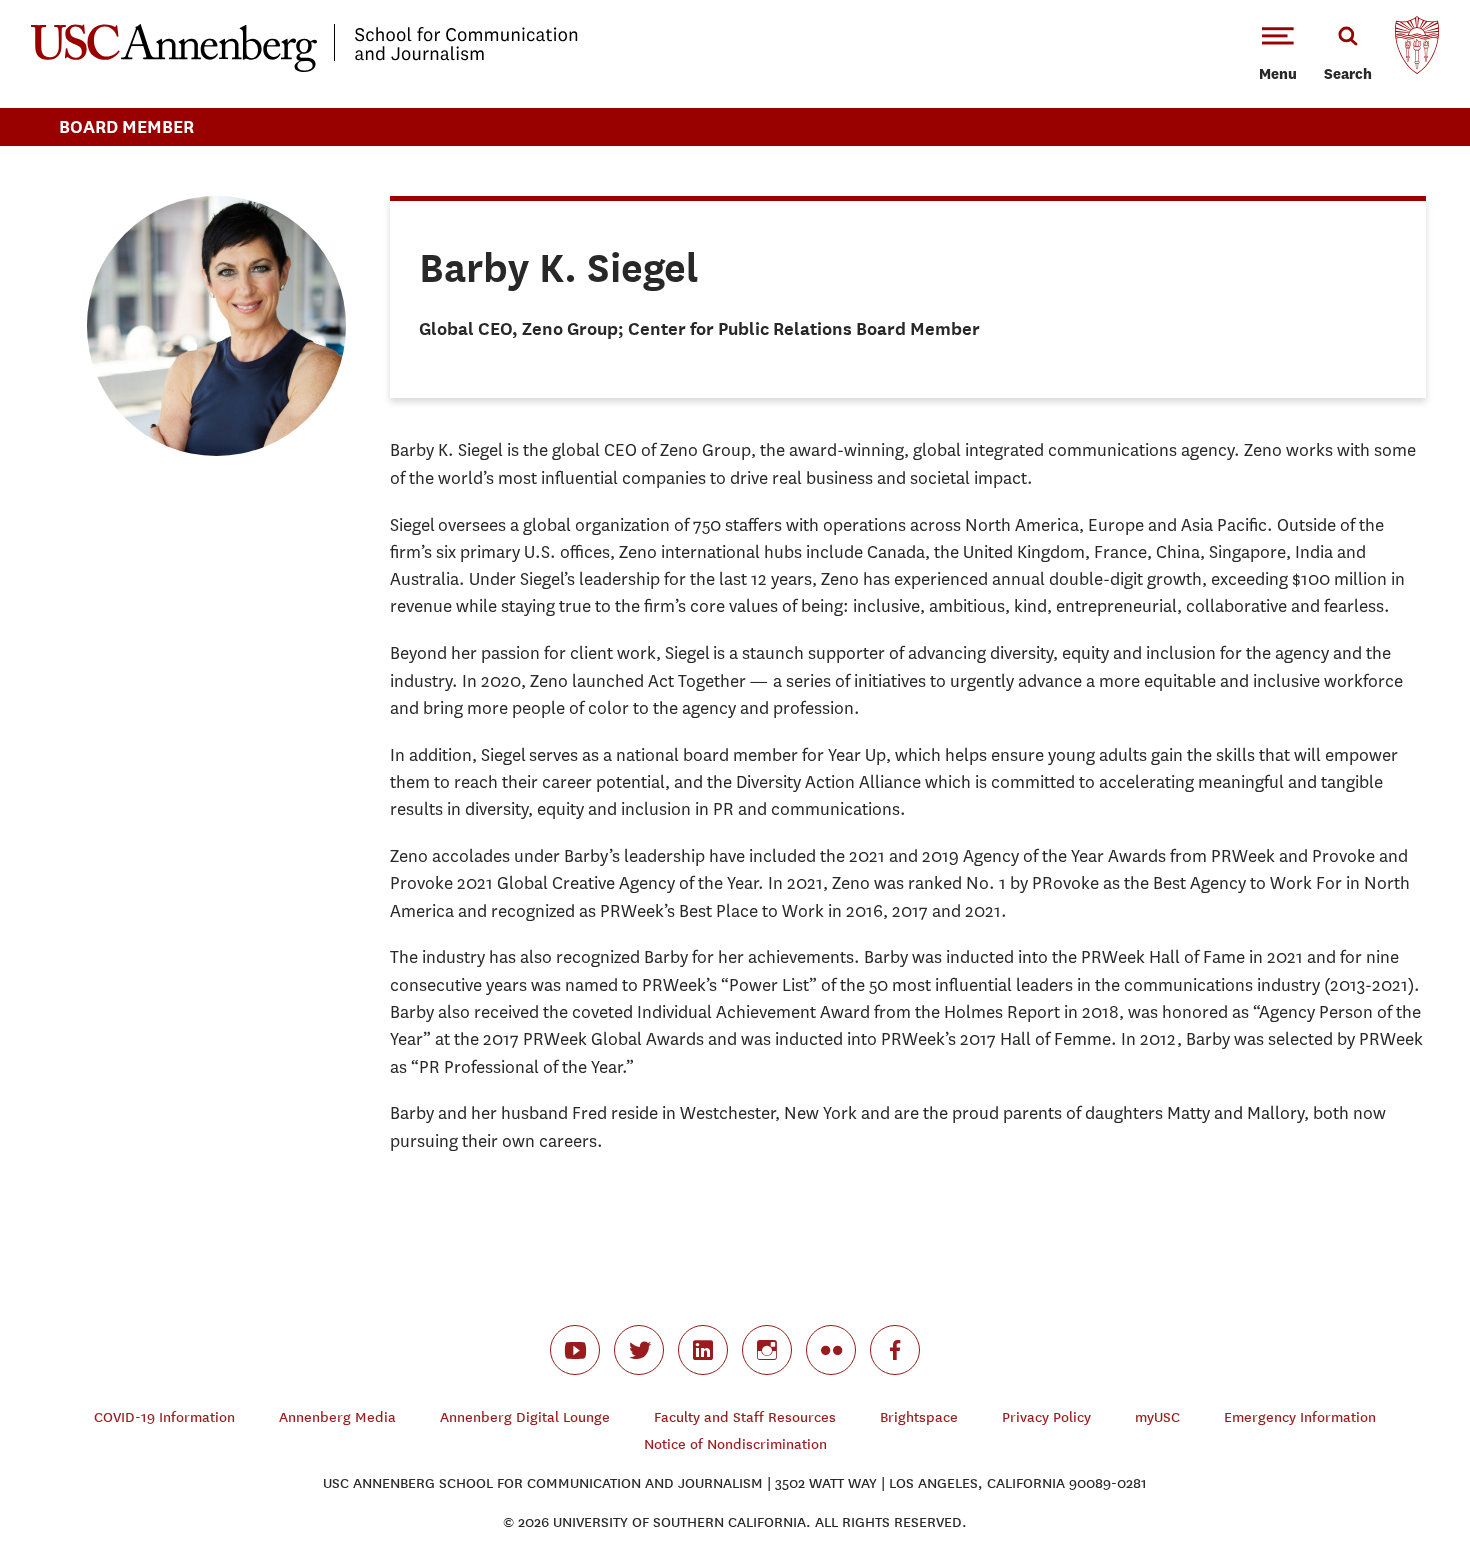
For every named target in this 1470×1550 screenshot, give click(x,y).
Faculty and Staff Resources (745, 1417)
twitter (639, 1350)
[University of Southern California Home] (1417, 50)
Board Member (126, 126)
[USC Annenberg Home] (304, 68)
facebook (895, 1350)
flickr (831, 1350)
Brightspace (919, 1417)
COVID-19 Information (164, 1417)
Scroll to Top (1384, 1464)
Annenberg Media (337, 1417)
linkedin (703, 1350)
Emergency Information (1300, 1417)
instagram (767, 1350)
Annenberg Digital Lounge (525, 1417)
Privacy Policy (1046, 1417)
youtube (575, 1350)
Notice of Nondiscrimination (735, 1444)
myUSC (1157, 1417)
